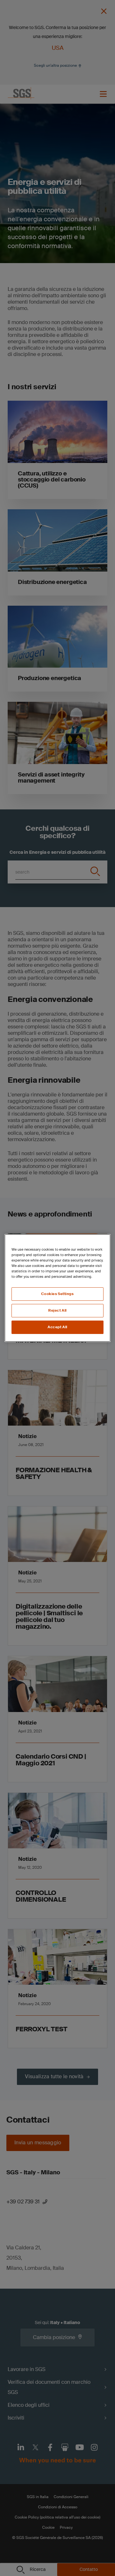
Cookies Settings (57, 1294)
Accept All (57, 1327)
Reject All (57, 1311)
